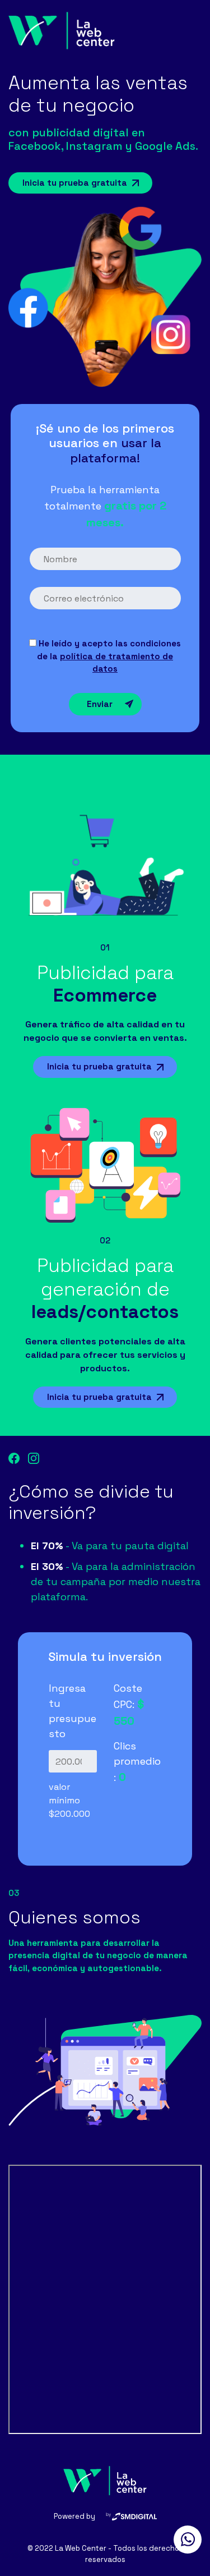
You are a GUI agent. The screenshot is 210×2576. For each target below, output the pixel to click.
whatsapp (188, 2540)
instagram (34, 1458)
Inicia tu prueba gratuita (75, 183)
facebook (14, 1458)
